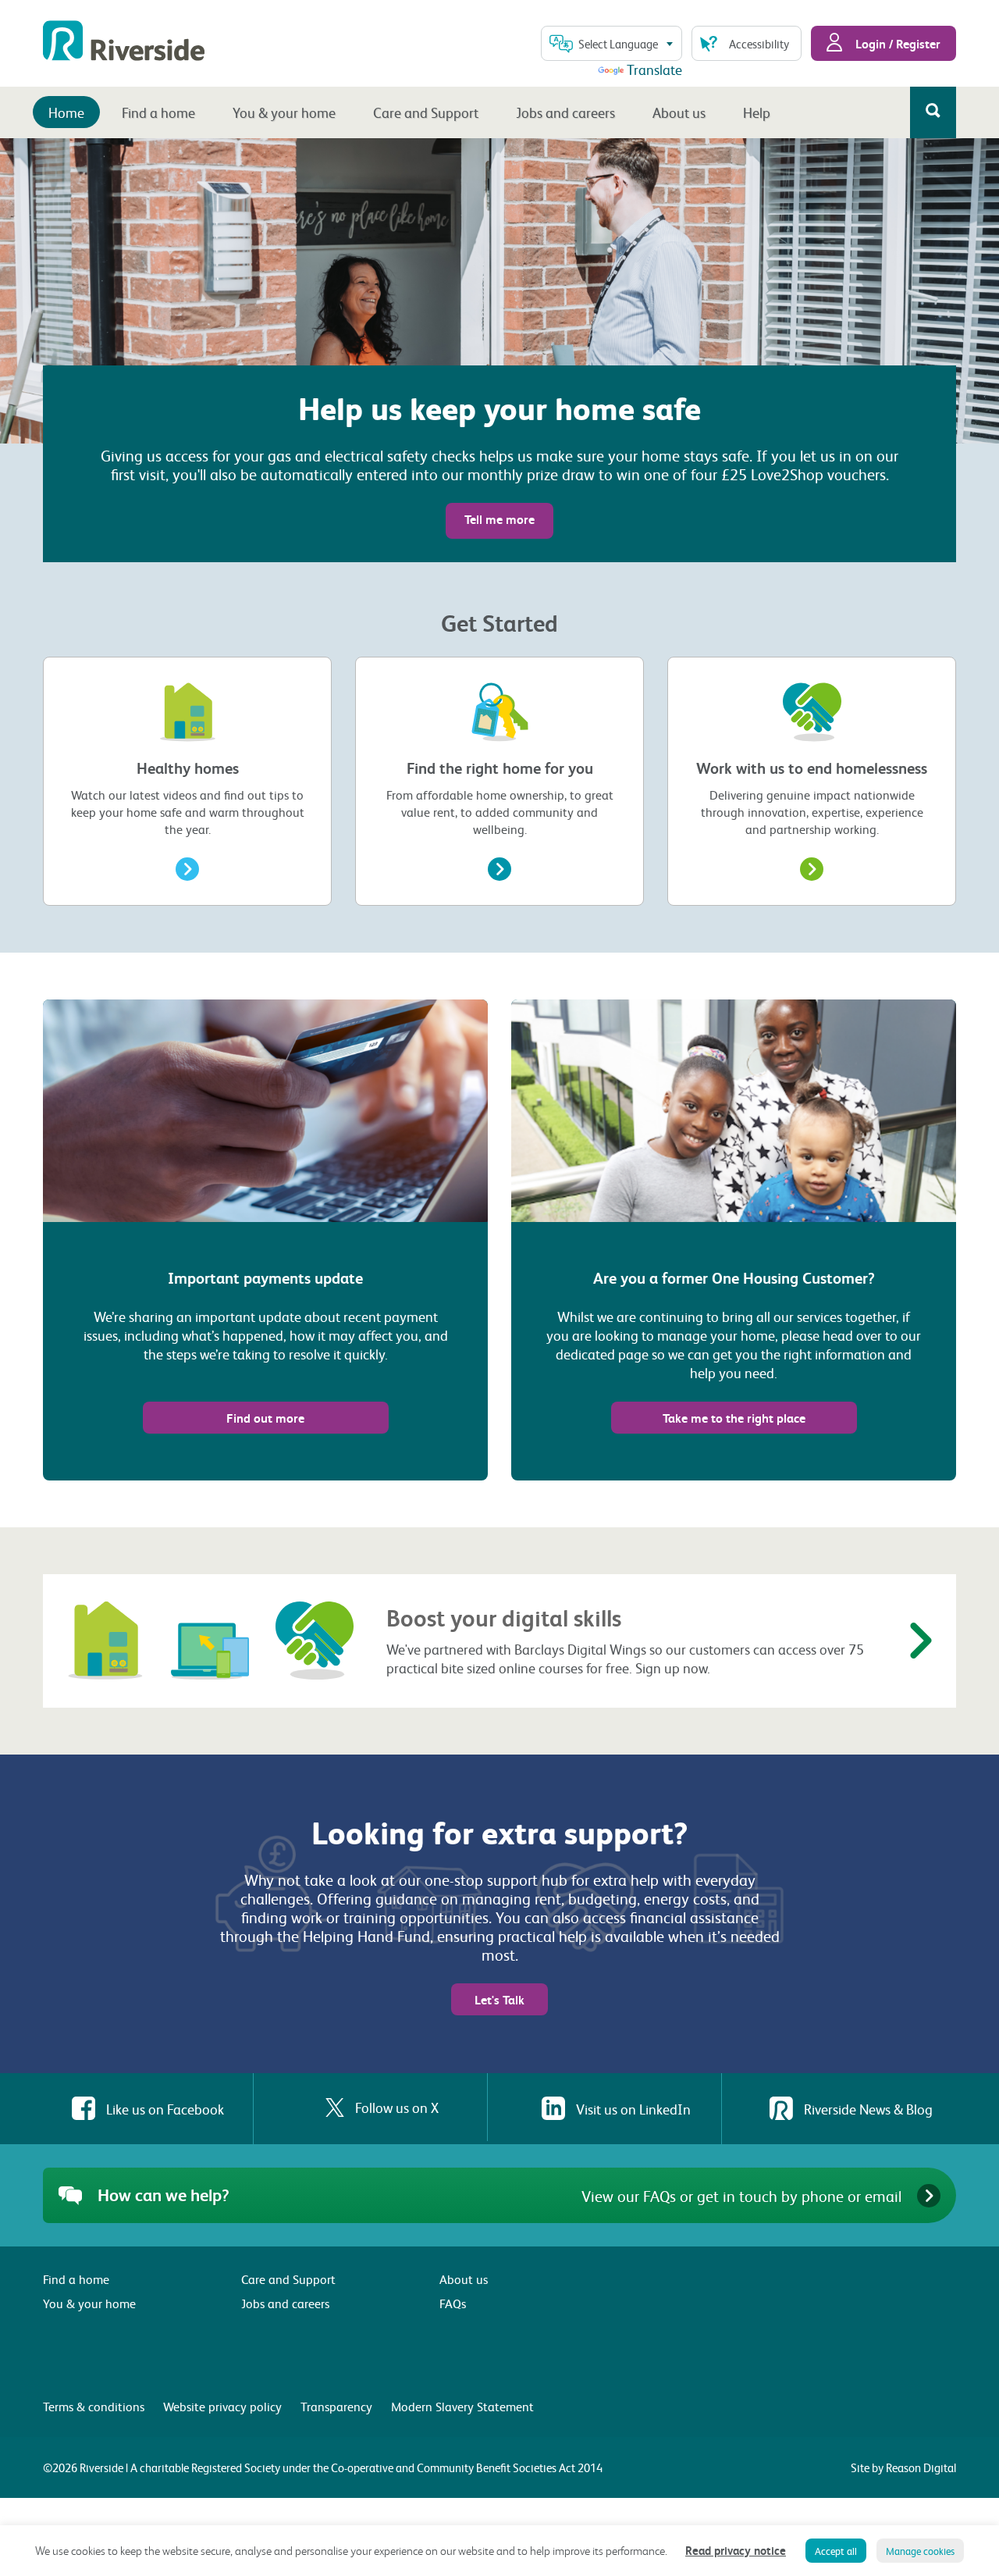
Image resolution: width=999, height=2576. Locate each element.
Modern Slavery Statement (462, 2406)
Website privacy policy (222, 2406)
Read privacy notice (736, 2550)
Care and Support (426, 112)
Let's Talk (499, 1999)
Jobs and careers (565, 112)
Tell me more (499, 519)
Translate (654, 69)
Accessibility (759, 44)
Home (66, 112)
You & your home (284, 112)
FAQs (453, 2303)
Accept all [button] (836, 2551)
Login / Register (896, 43)
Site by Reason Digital (903, 2467)
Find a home (158, 112)
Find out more (265, 1418)
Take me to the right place (734, 1418)
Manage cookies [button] (920, 2551)
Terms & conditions (94, 2406)
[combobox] (611, 43)
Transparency (336, 2406)
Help (757, 112)
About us (679, 112)
